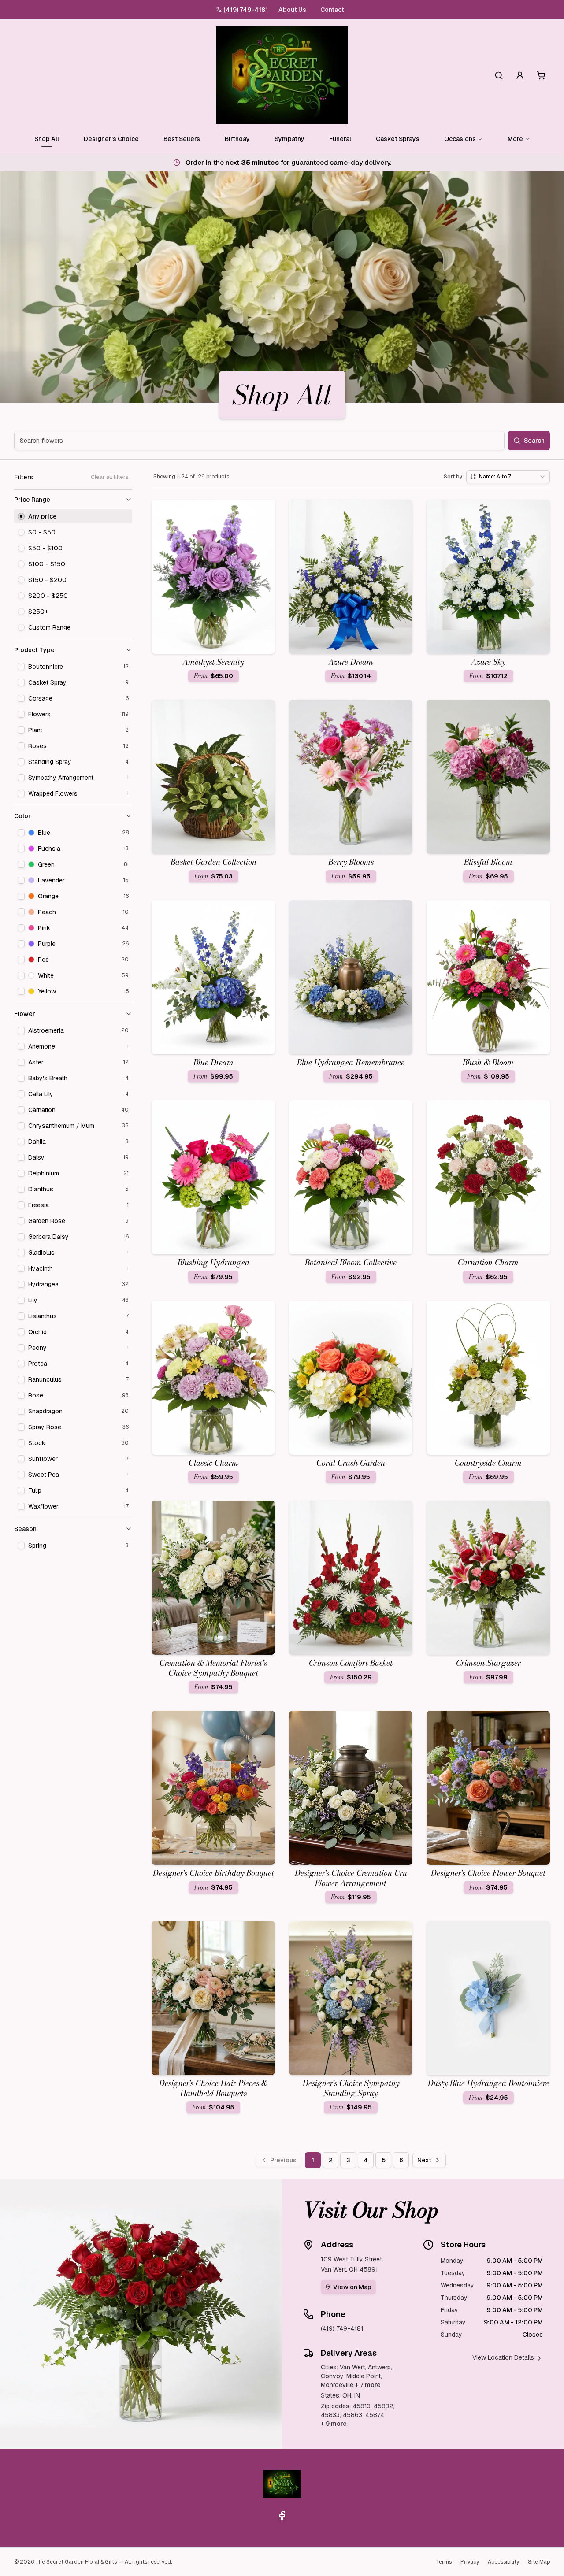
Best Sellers (182, 139)
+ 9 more (334, 2424)
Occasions (460, 139)
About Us (292, 10)
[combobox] (508, 477)
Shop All (47, 139)
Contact (332, 10)
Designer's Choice (111, 139)
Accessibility (503, 2562)
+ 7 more (368, 2385)
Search (534, 441)
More (515, 139)
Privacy (470, 2562)
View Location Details (503, 2357)
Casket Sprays (398, 139)
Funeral (340, 139)
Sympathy (289, 139)
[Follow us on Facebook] (282, 2516)
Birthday (237, 139)
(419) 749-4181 (246, 10)
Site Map (539, 2562)
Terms (444, 2562)
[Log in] (520, 75)
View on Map (352, 2287)
